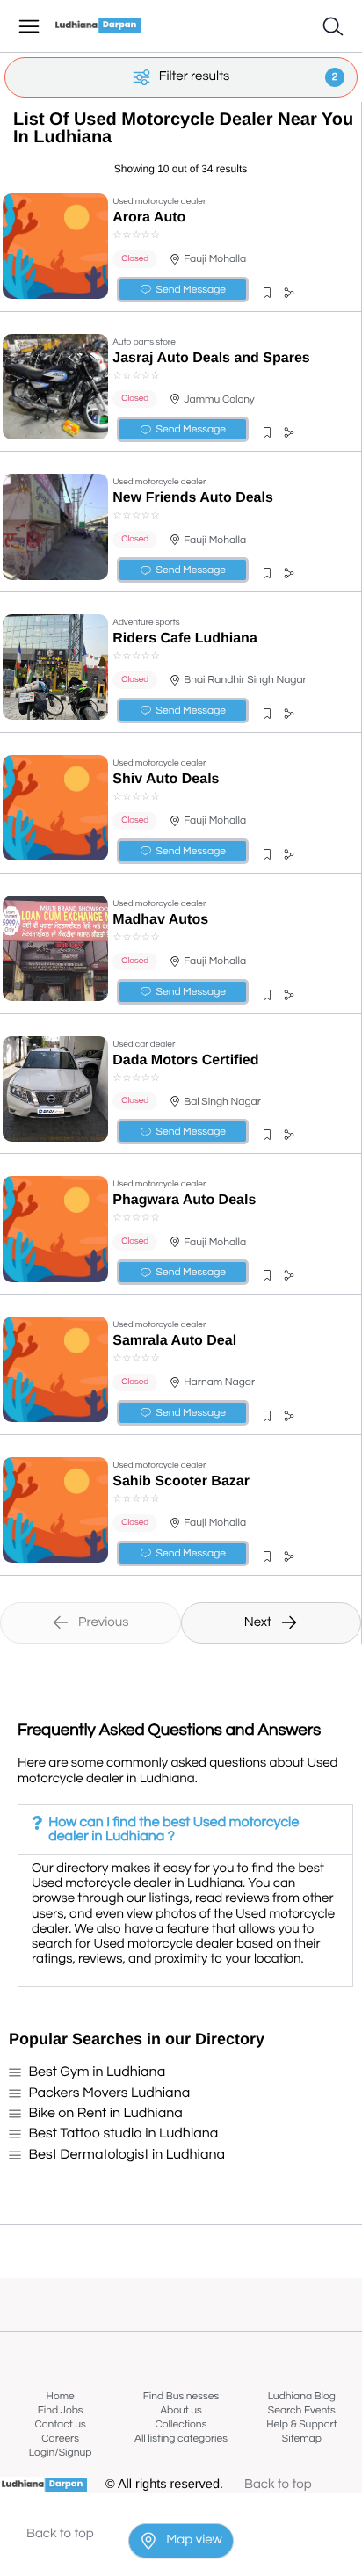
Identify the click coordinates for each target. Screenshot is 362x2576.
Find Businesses (181, 2396)
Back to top (278, 2485)
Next (258, 1623)
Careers (60, 2438)
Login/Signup (61, 2453)
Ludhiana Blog (302, 2396)
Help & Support (301, 2424)
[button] (267, 293)
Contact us (61, 2424)
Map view (194, 2540)
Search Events (302, 2410)
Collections (181, 2424)
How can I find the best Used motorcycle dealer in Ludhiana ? (174, 1830)
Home (61, 2396)
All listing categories (181, 2438)
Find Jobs (61, 2410)
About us (181, 2410)
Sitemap (302, 2438)
